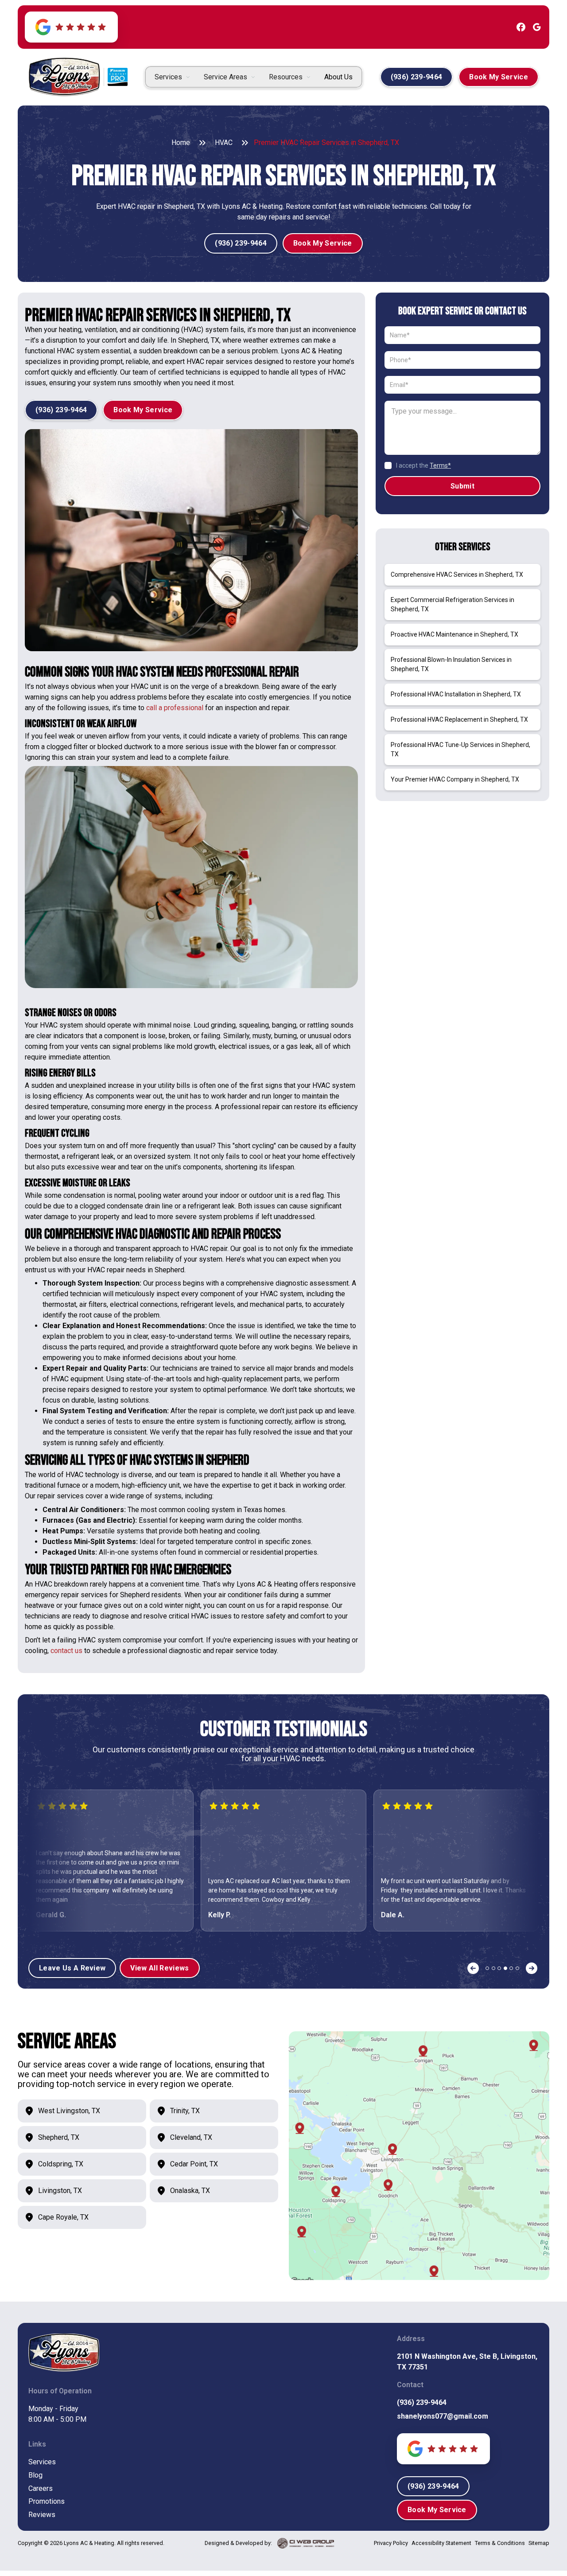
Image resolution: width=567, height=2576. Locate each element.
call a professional (176, 708)
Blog (35, 2475)
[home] (64, 77)
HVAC (224, 143)
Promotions (47, 2501)
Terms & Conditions (500, 2543)
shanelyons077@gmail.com (443, 2416)
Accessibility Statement (441, 2543)
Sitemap (539, 2543)
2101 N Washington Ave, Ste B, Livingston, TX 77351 (467, 2362)
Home (181, 143)
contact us (66, 1651)
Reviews (42, 2515)
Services (42, 2462)
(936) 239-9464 (422, 2402)
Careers (41, 2488)
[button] (172, 77)
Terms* (440, 465)
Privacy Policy (391, 2543)
